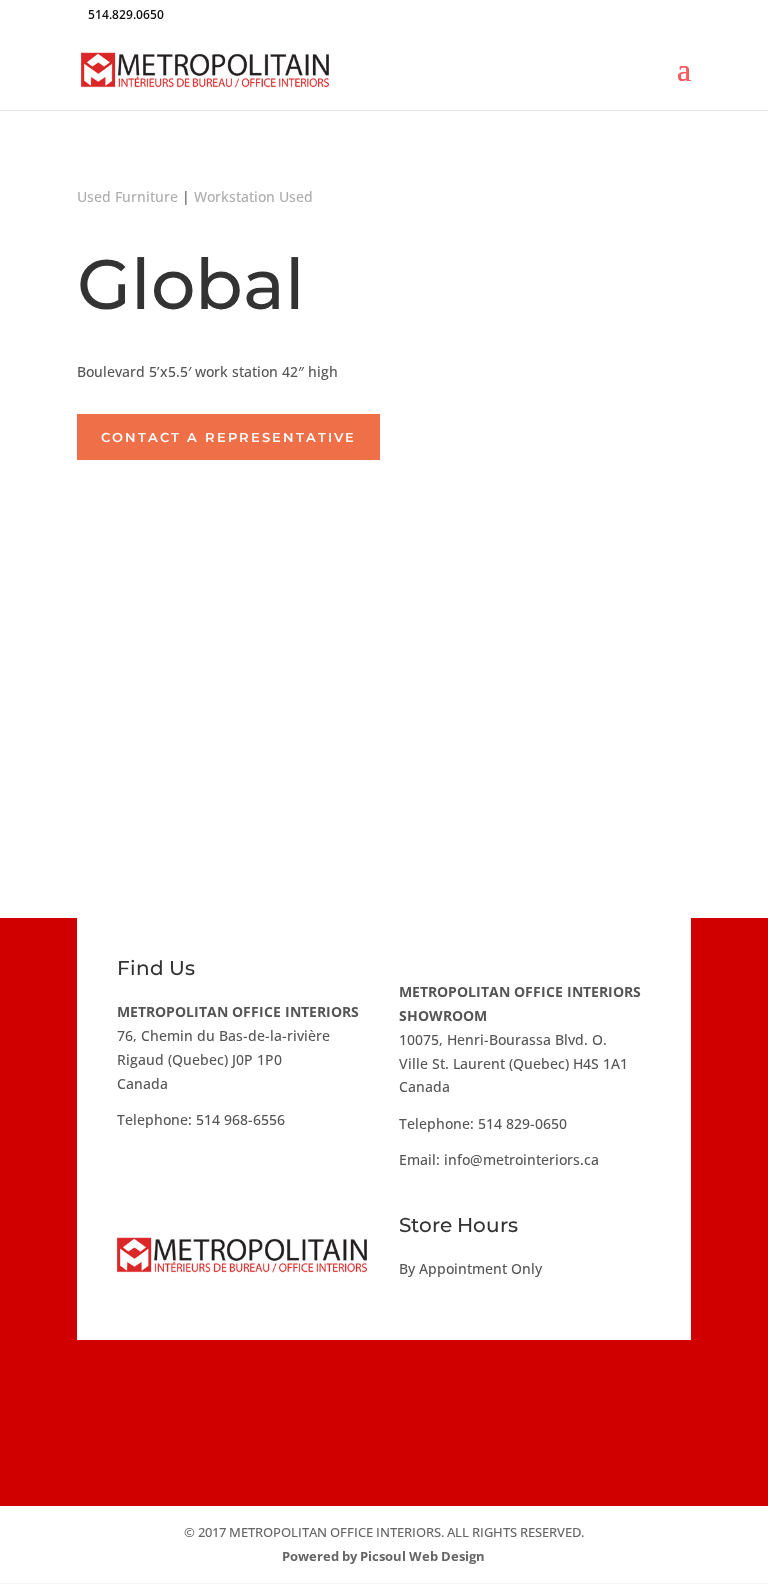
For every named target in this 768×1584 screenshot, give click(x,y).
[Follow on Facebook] (324, 1392)
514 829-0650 (522, 1123)
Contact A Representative (228, 437)
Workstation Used (253, 196)
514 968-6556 (240, 1119)
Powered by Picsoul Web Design (383, 1556)
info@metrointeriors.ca (521, 1159)
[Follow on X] (444, 1392)
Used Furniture (127, 196)
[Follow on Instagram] (384, 1392)
